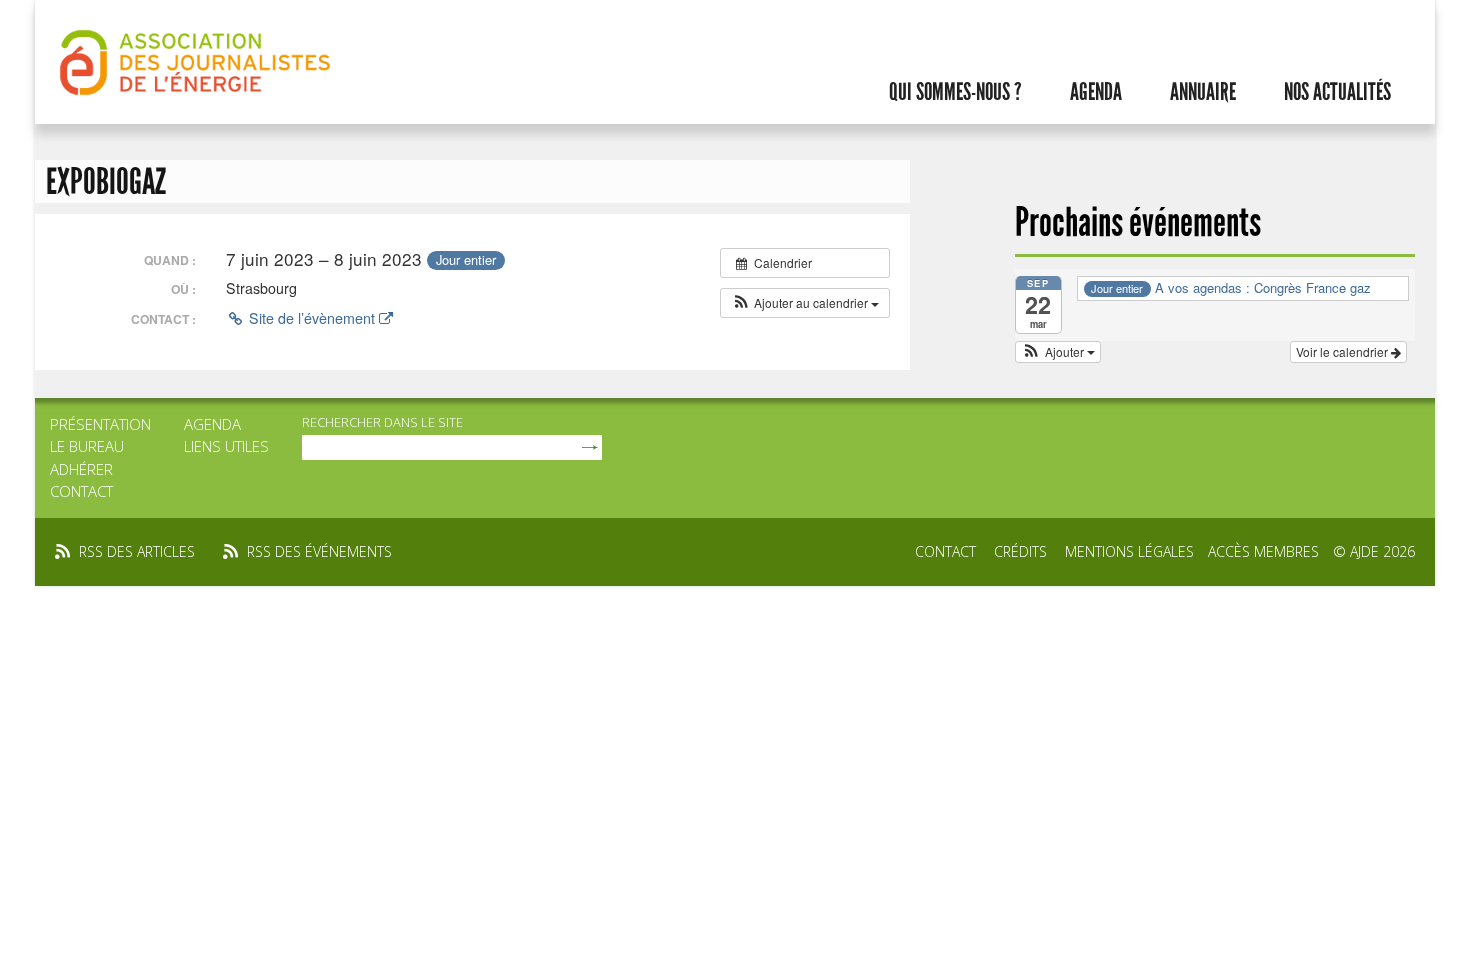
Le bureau (87, 446)
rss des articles (137, 551)
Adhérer (81, 469)
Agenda (1096, 92)
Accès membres (1263, 551)
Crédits (1020, 551)
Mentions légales (1129, 551)
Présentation (100, 424)
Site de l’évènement (312, 318)
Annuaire (1203, 92)
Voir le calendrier (1343, 351)
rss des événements (319, 551)
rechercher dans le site (382, 422)
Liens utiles (226, 446)
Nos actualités (1337, 92)
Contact (81, 491)
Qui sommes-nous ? (955, 92)
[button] (805, 303)
